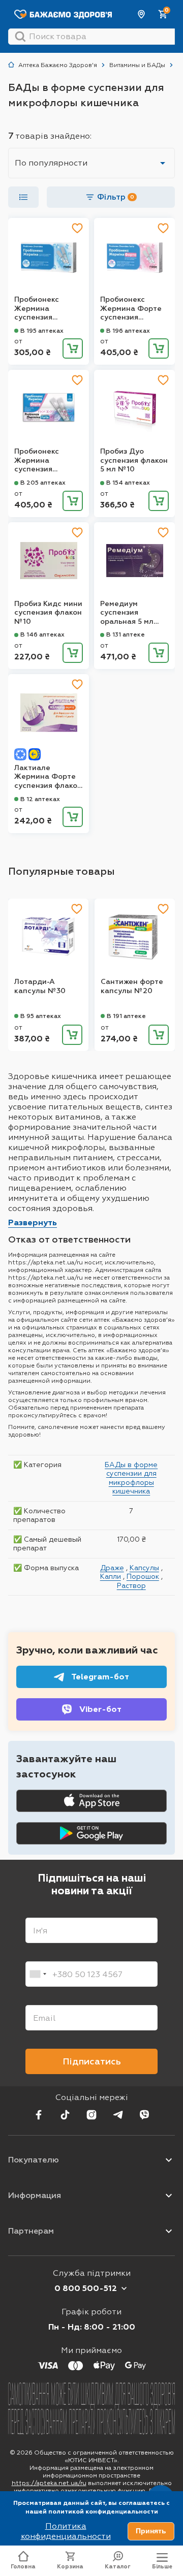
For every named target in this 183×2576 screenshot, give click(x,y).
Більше (162, 2567)
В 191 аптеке (126, 1016)
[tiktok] (65, 2115)
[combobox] (38, 1974)
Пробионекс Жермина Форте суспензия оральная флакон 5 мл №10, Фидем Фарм (133, 309)
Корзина (70, 2567)
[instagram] (91, 2115)
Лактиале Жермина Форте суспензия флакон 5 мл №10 (48, 777)
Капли (111, 1576)
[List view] (23, 197)
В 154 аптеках (128, 483)
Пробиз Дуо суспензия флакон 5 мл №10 (134, 460)
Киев (142, 14)
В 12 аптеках (40, 799)
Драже (112, 1568)
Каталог (118, 2567)
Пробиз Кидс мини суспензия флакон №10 (48, 613)
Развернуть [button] (33, 1222)
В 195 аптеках (42, 331)
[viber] (144, 2115)
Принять (151, 2531)
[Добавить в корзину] (73, 348)
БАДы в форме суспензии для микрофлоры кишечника (131, 1478)
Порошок (143, 1576)
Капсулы (144, 1568)
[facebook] (39, 2115)
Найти (20, 37)
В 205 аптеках (43, 483)
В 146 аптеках (42, 634)
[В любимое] (77, 228)
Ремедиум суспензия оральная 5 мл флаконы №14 (127, 613)
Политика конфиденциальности (66, 2531)
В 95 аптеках (41, 1016)
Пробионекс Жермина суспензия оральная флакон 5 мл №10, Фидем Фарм (47, 309)
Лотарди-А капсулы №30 (40, 986)
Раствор (131, 1585)
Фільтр (116, 197)
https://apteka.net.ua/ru (49, 2483)
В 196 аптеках (128, 331)
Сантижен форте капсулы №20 (132, 986)
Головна (23, 2567)
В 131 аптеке (126, 634)
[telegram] (118, 2115)
